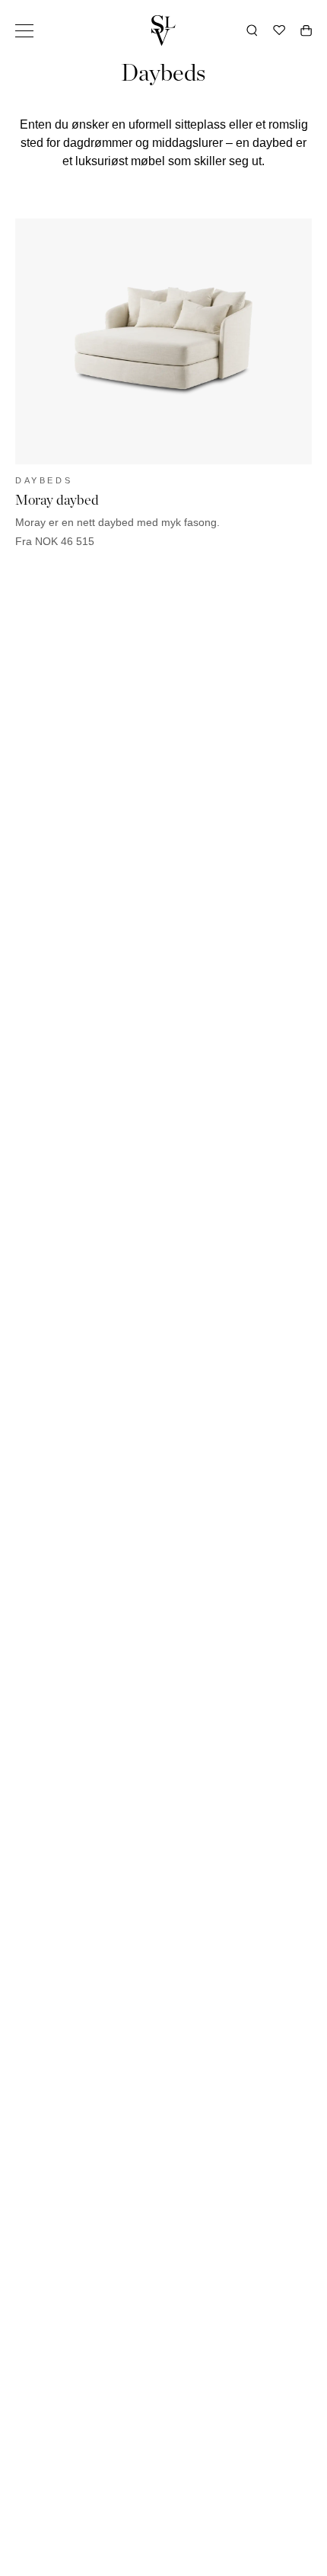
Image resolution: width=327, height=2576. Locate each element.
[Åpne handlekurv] (306, 30)
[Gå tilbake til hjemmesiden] (163, 30)
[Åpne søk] (252, 30)
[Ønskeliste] (279, 30)
